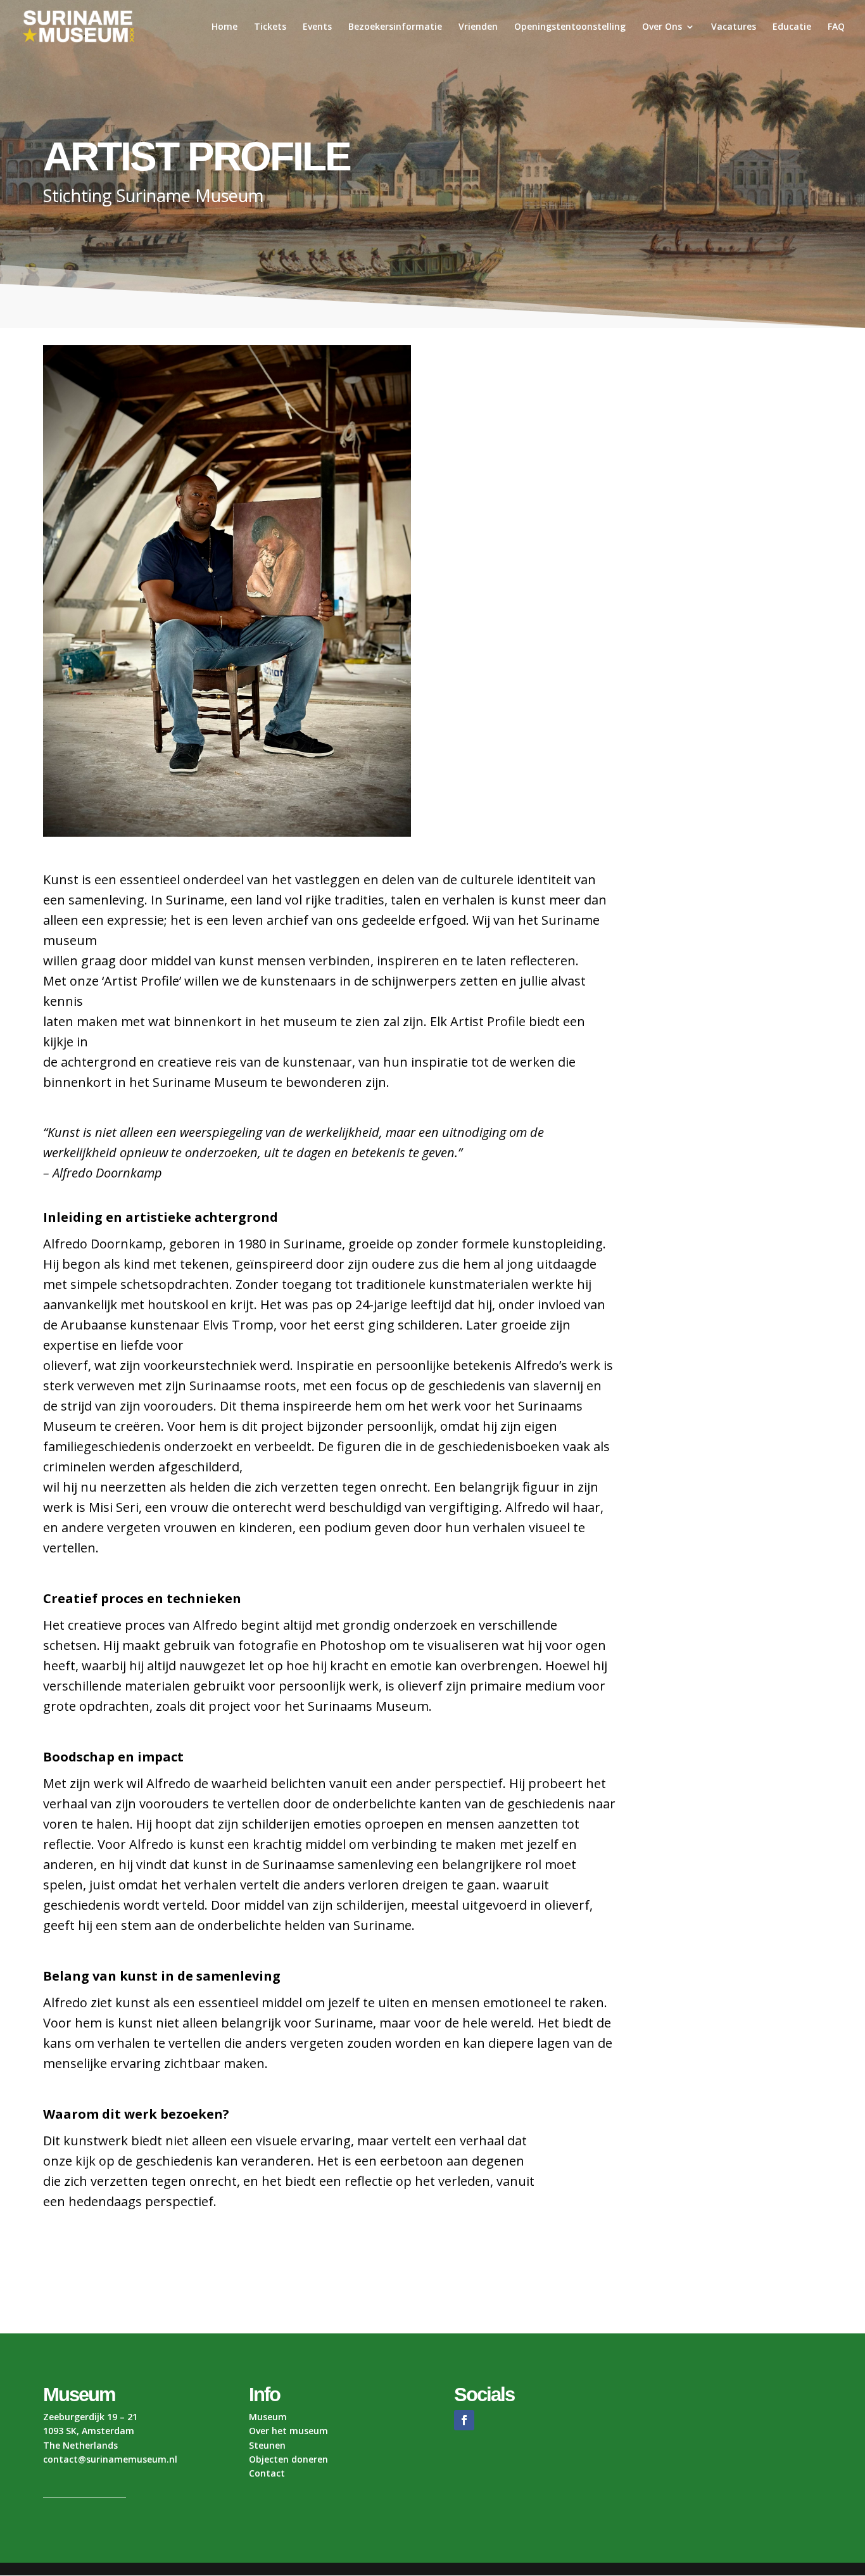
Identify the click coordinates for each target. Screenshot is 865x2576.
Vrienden (478, 27)
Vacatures (734, 27)
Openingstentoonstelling (570, 27)
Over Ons (662, 27)
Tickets (270, 27)
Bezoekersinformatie (395, 27)
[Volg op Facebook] (464, 2420)
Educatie (792, 27)
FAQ (836, 27)
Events (317, 27)
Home (224, 27)
